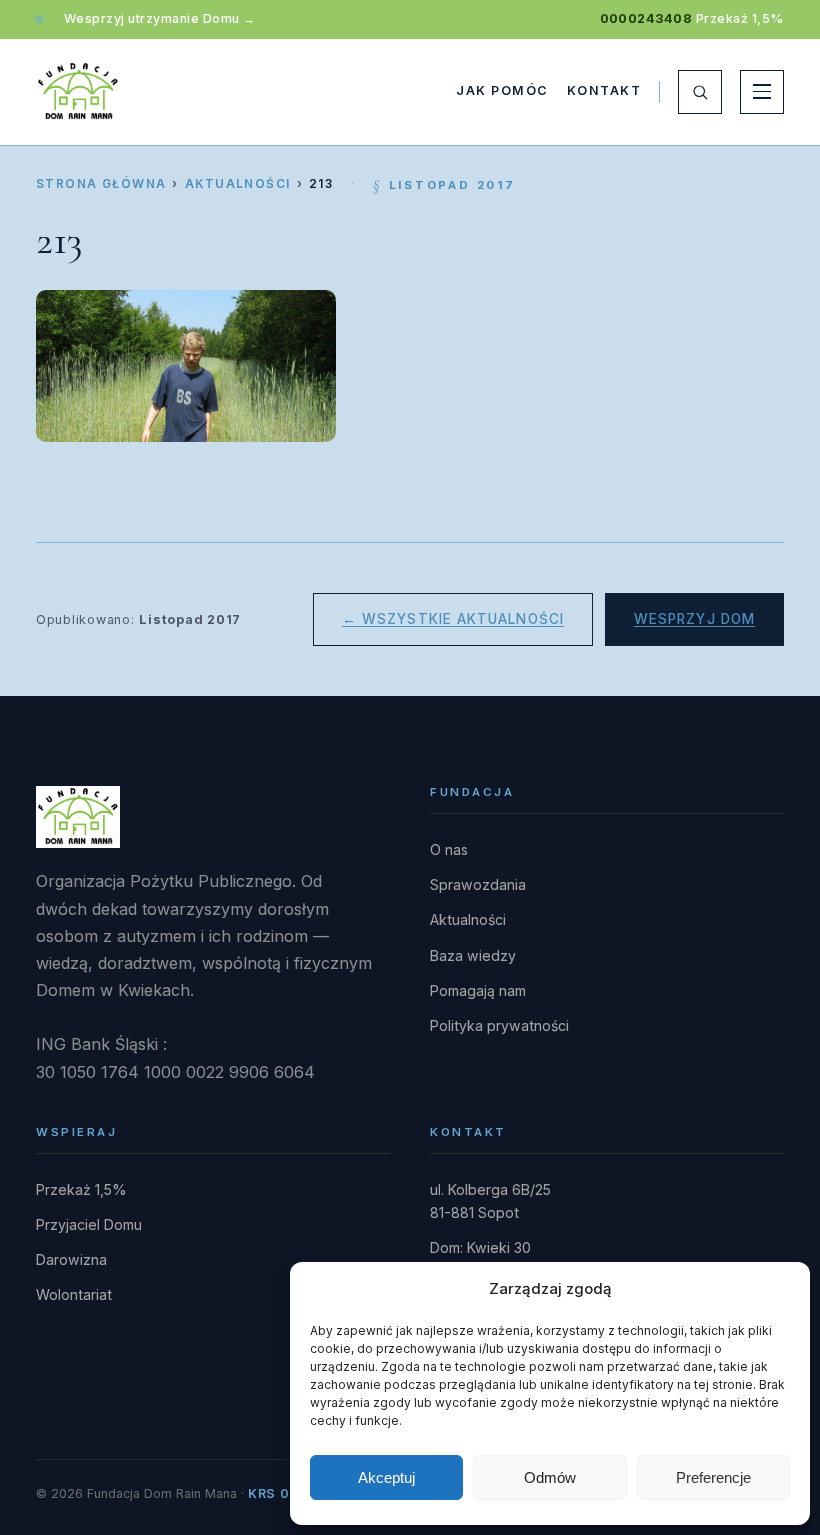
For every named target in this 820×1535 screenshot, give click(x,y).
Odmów (550, 1477)
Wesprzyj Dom (694, 619)
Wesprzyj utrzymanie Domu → (160, 18)
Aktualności (238, 184)
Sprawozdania (478, 884)
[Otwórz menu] (762, 92)
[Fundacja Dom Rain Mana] (78, 92)
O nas (449, 849)
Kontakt (604, 90)
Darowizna (71, 1259)
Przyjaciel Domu (89, 1224)
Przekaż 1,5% (740, 18)
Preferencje (713, 1477)
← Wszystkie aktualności (453, 619)
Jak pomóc (502, 90)
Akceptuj (386, 1477)
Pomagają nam (478, 990)
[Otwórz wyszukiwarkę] (700, 92)
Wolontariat (74, 1294)
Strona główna (101, 184)
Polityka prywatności (499, 1025)
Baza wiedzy (473, 955)
